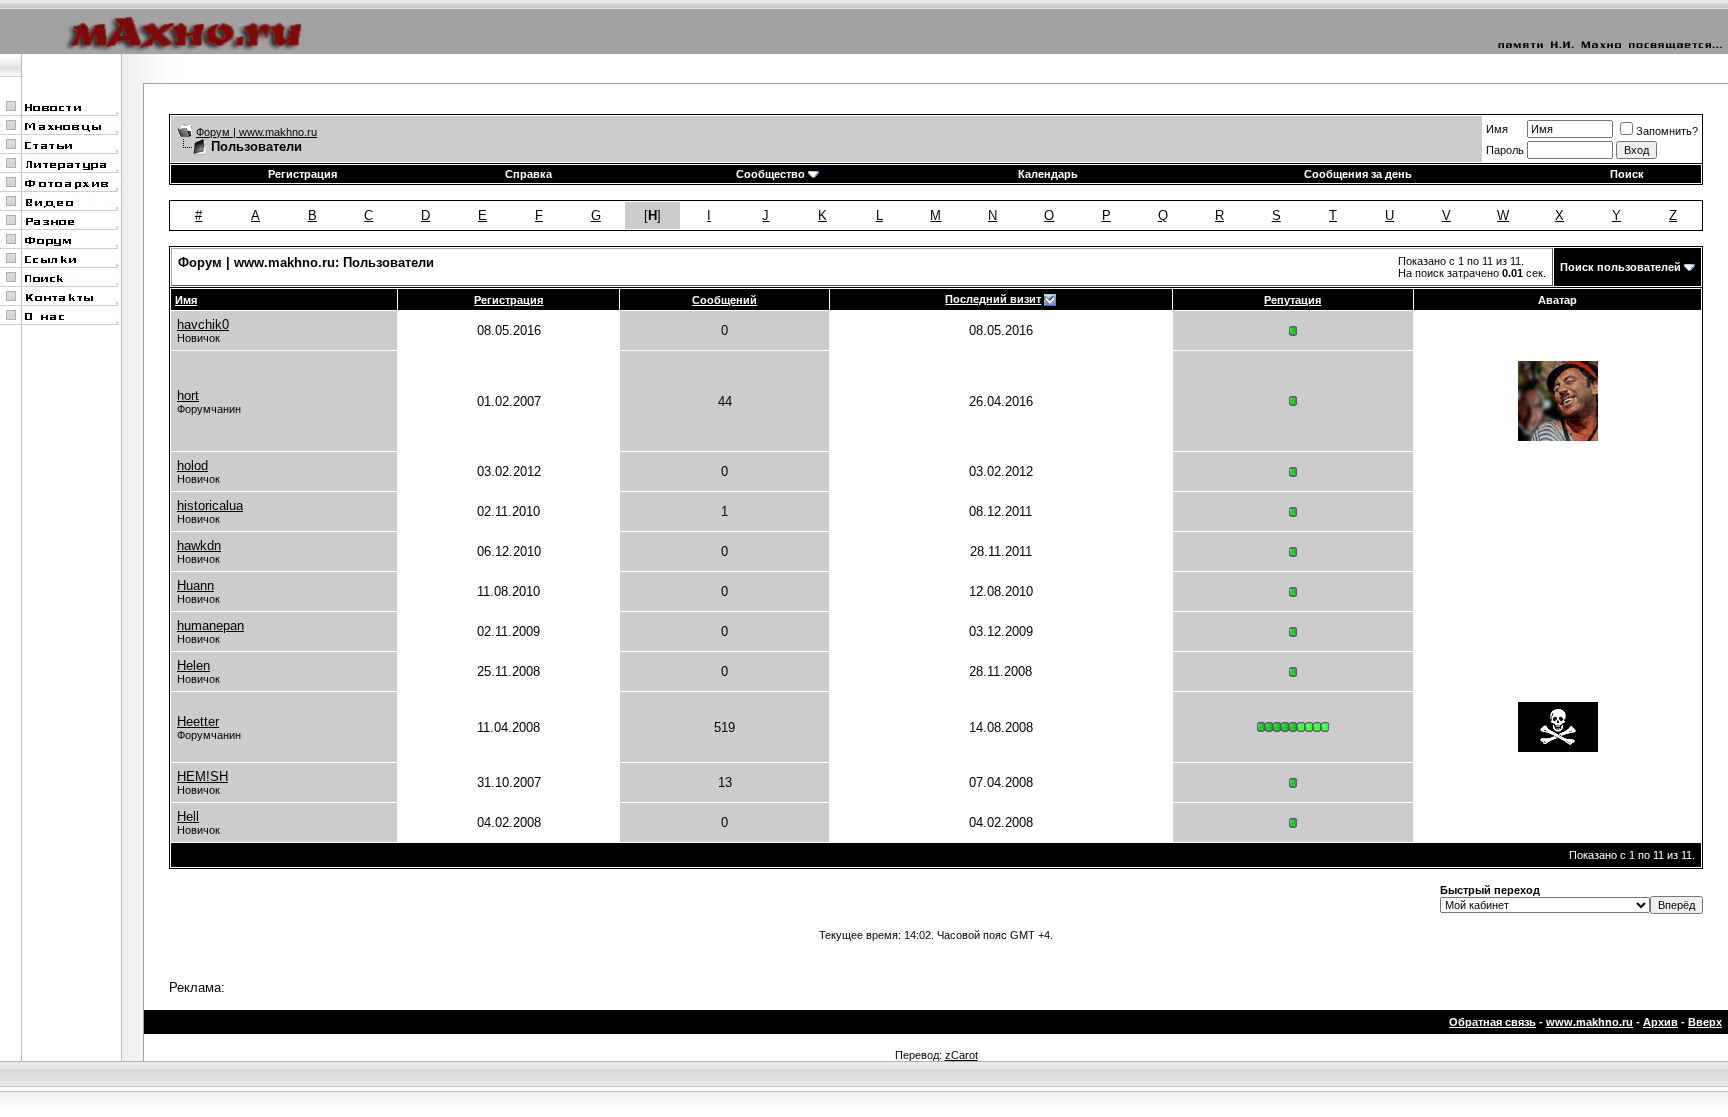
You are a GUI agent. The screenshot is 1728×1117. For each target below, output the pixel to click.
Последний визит (993, 299)
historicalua (210, 505)
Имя (1497, 129)
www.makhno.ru (1589, 1022)
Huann (195, 585)
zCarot (961, 1055)
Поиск (1627, 174)
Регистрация (302, 174)
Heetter (198, 721)
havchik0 (203, 324)
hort (188, 395)
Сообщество (770, 174)
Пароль (1505, 150)
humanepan (210, 625)
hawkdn (199, 545)
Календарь (1048, 174)
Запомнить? (1667, 131)
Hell (188, 816)
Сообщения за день (1358, 174)
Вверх (1705, 1022)
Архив (1660, 1022)
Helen (193, 665)
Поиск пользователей (1620, 267)
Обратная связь (1492, 1022)
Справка (528, 174)
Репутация (1292, 300)
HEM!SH (202, 776)
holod (192, 465)
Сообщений (724, 300)
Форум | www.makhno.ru (256, 132)
